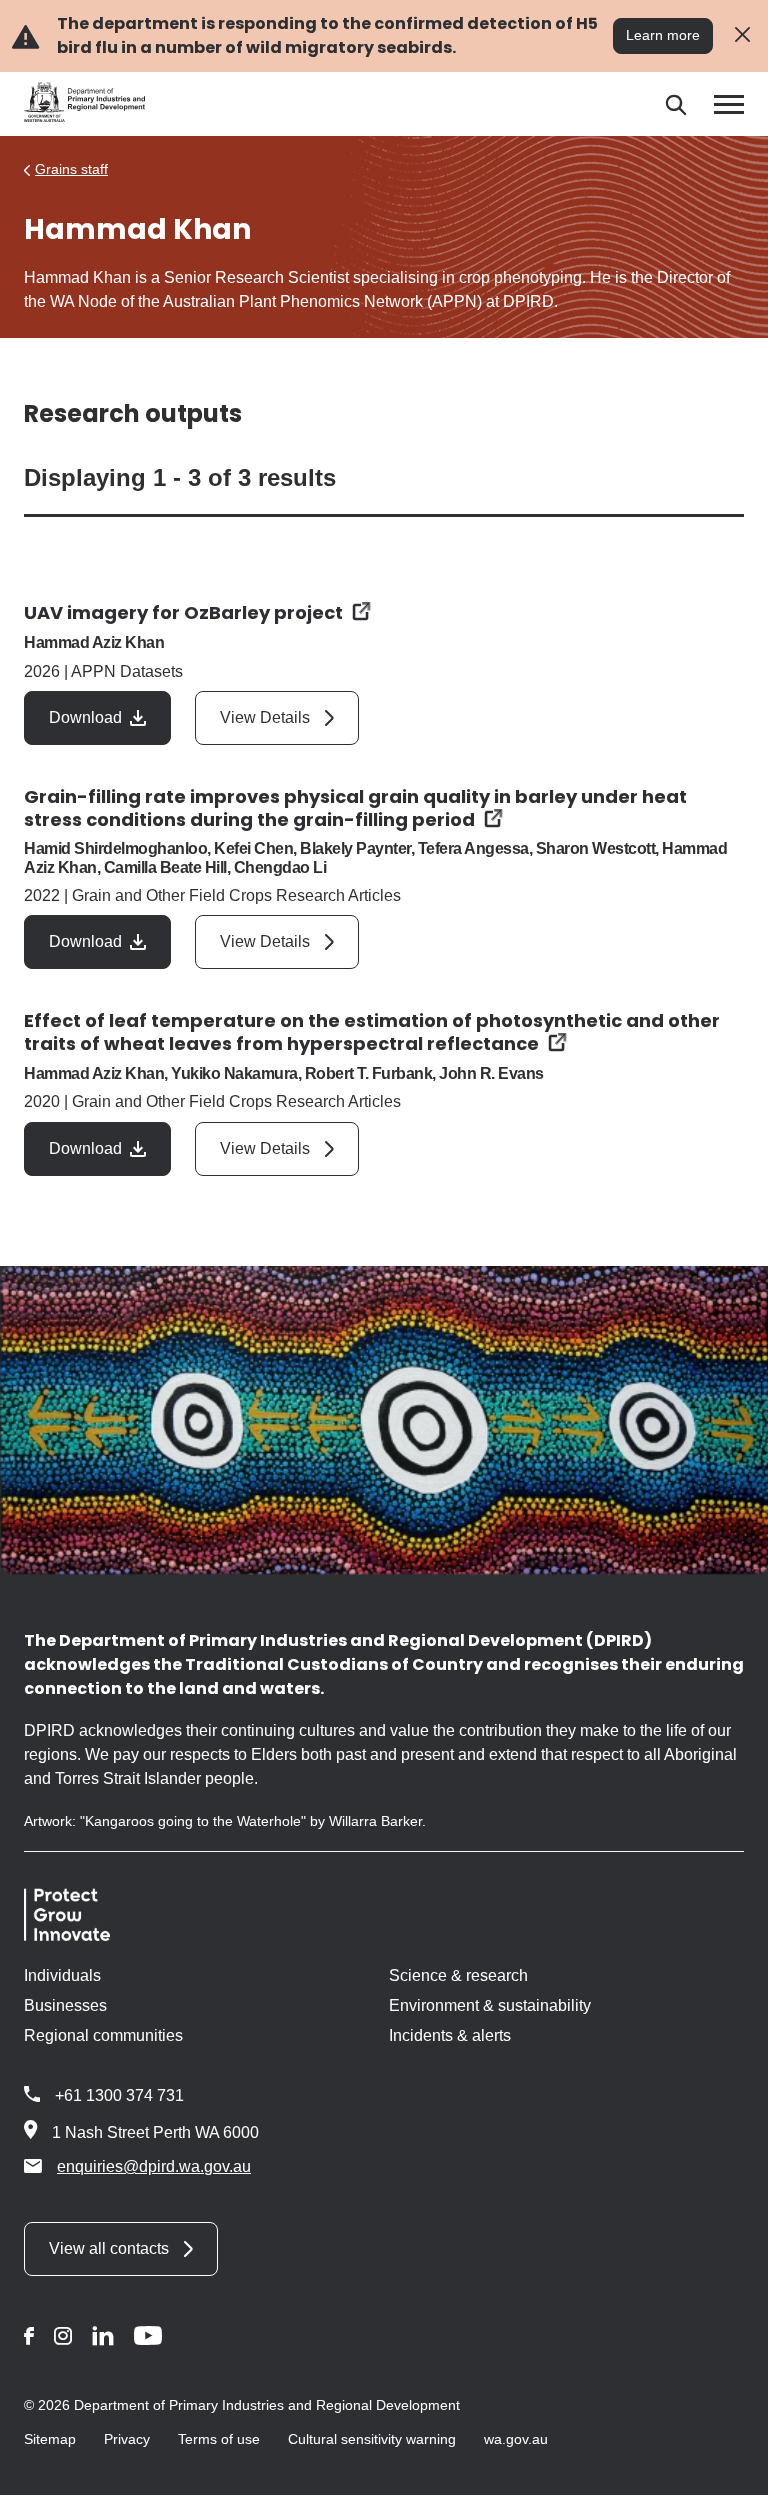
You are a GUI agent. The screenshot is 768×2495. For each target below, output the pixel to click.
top (728, 2467)
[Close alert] (742, 35)
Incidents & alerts (450, 2035)
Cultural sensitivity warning (372, 2439)
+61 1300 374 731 (119, 2095)
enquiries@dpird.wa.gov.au (154, 2166)
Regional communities (103, 2035)
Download (85, 717)
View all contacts (109, 2248)
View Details (265, 717)
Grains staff (71, 169)
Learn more (663, 35)
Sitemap (50, 2439)
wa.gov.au (516, 2439)
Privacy (127, 2439)
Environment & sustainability (490, 2005)
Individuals (62, 1975)
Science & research (458, 1975)
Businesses (65, 2005)
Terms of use (219, 2439)
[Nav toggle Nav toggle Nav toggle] (729, 104)
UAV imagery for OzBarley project (183, 612)
